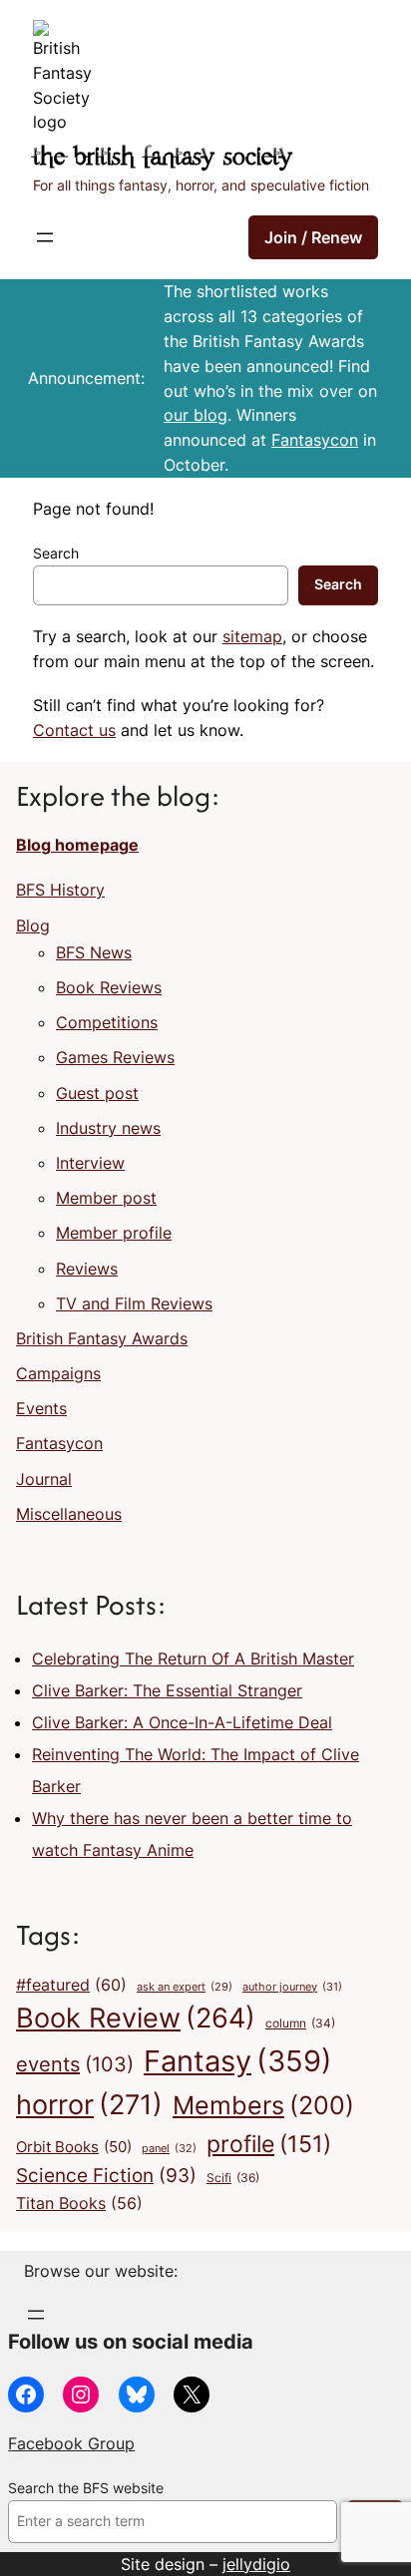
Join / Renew (313, 237)
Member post (106, 1198)
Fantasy (238, 2061)
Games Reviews (115, 1057)
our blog (196, 415)
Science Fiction (106, 2175)
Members (263, 2105)
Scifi (233, 2178)
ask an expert (185, 1987)
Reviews (87, 1269)
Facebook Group (71, 2443)
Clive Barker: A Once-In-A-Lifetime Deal (182, 1722)
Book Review (136, 2018)
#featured (71, 1985)
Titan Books (79, 2204)
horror (89, 2105)
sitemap (252, 636)
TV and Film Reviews (134, 1303)
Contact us (74, 730)
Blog (33, 925)
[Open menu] (45, 237)
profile (269, 2144)
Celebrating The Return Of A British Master (193, 1658)
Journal (44, 1479)
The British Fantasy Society (163, 158)
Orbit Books (74, 2147)
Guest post (97, 1093)
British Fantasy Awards (102, 1338)
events (75, 2064)
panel (169, 2148)
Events (41, 1408)
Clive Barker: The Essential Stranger (167, 1690)
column (300, 2024)
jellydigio (256, 2564)
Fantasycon (315, 440)
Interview (90, 1163)
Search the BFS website (86, 2488)
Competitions (107, 1022)
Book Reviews (109, 987)
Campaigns (58, 1373)
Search (56, 553)
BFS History (60, 890)
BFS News (94, 952)
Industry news (108, 1128)
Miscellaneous (69, 1514)
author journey (292, 1987)
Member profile (114, 1233)
